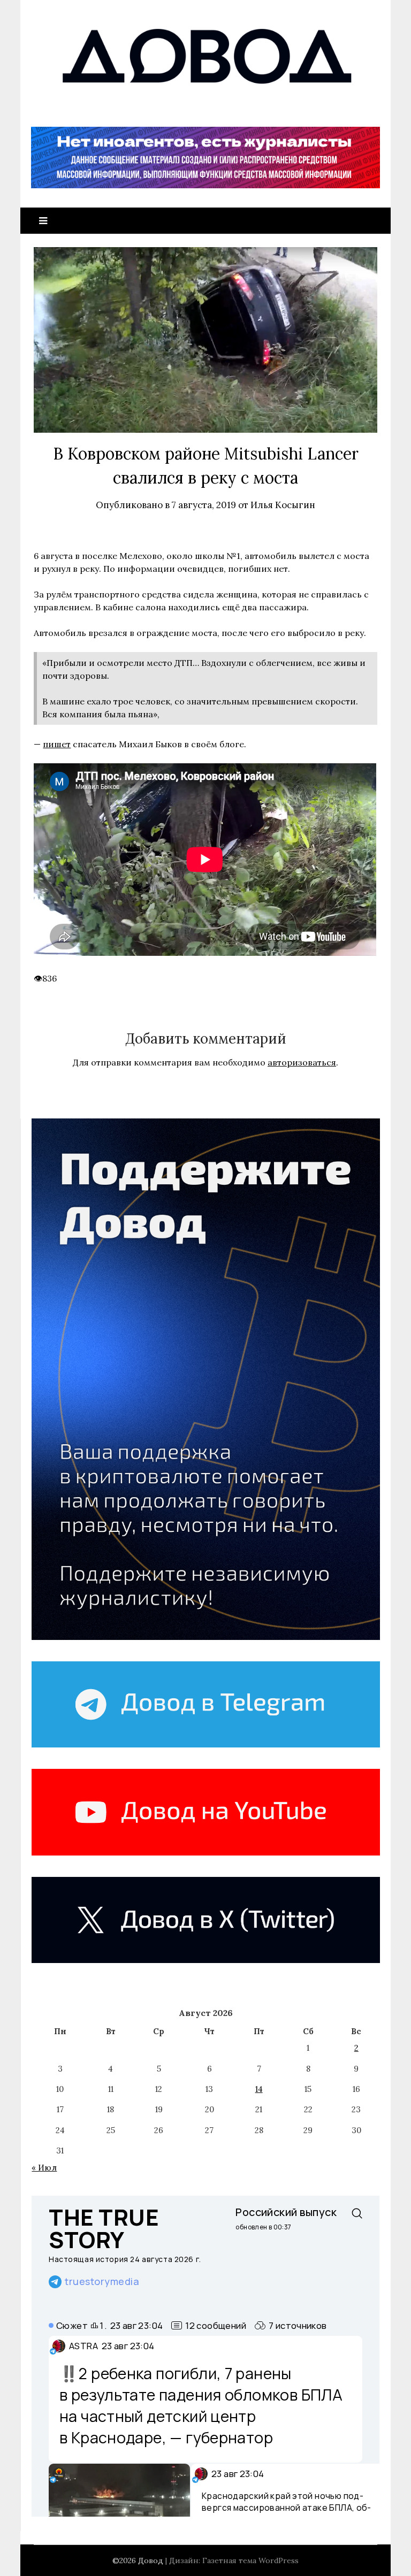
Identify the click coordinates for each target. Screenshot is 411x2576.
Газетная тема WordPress (250, 2560)
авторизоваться (302, 1062)
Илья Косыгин (283, 505)
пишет (57, 744)
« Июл (44, 2168)
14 (259, 2089)
